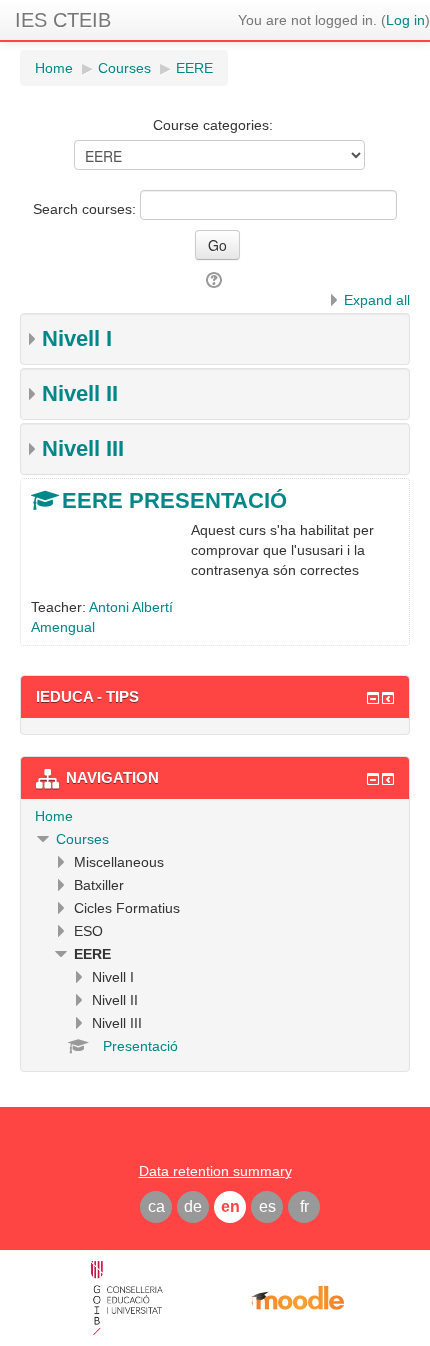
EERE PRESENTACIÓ (174, 500)
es (267, 1206)
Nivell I (77, 338)
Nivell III (83, 448)
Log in (405, 20)
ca (156, 1206)
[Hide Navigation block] (373, 779)
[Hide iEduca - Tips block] (373, 698)
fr (304, 1206)
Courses (82, 839)
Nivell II (80, 393)
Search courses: (86, 209)
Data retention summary (215, 1171)
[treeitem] (215, 816)
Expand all (377, 300)
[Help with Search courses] (215, 280)
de (193, 1206)
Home (54, 816)
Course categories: (213, 125)
